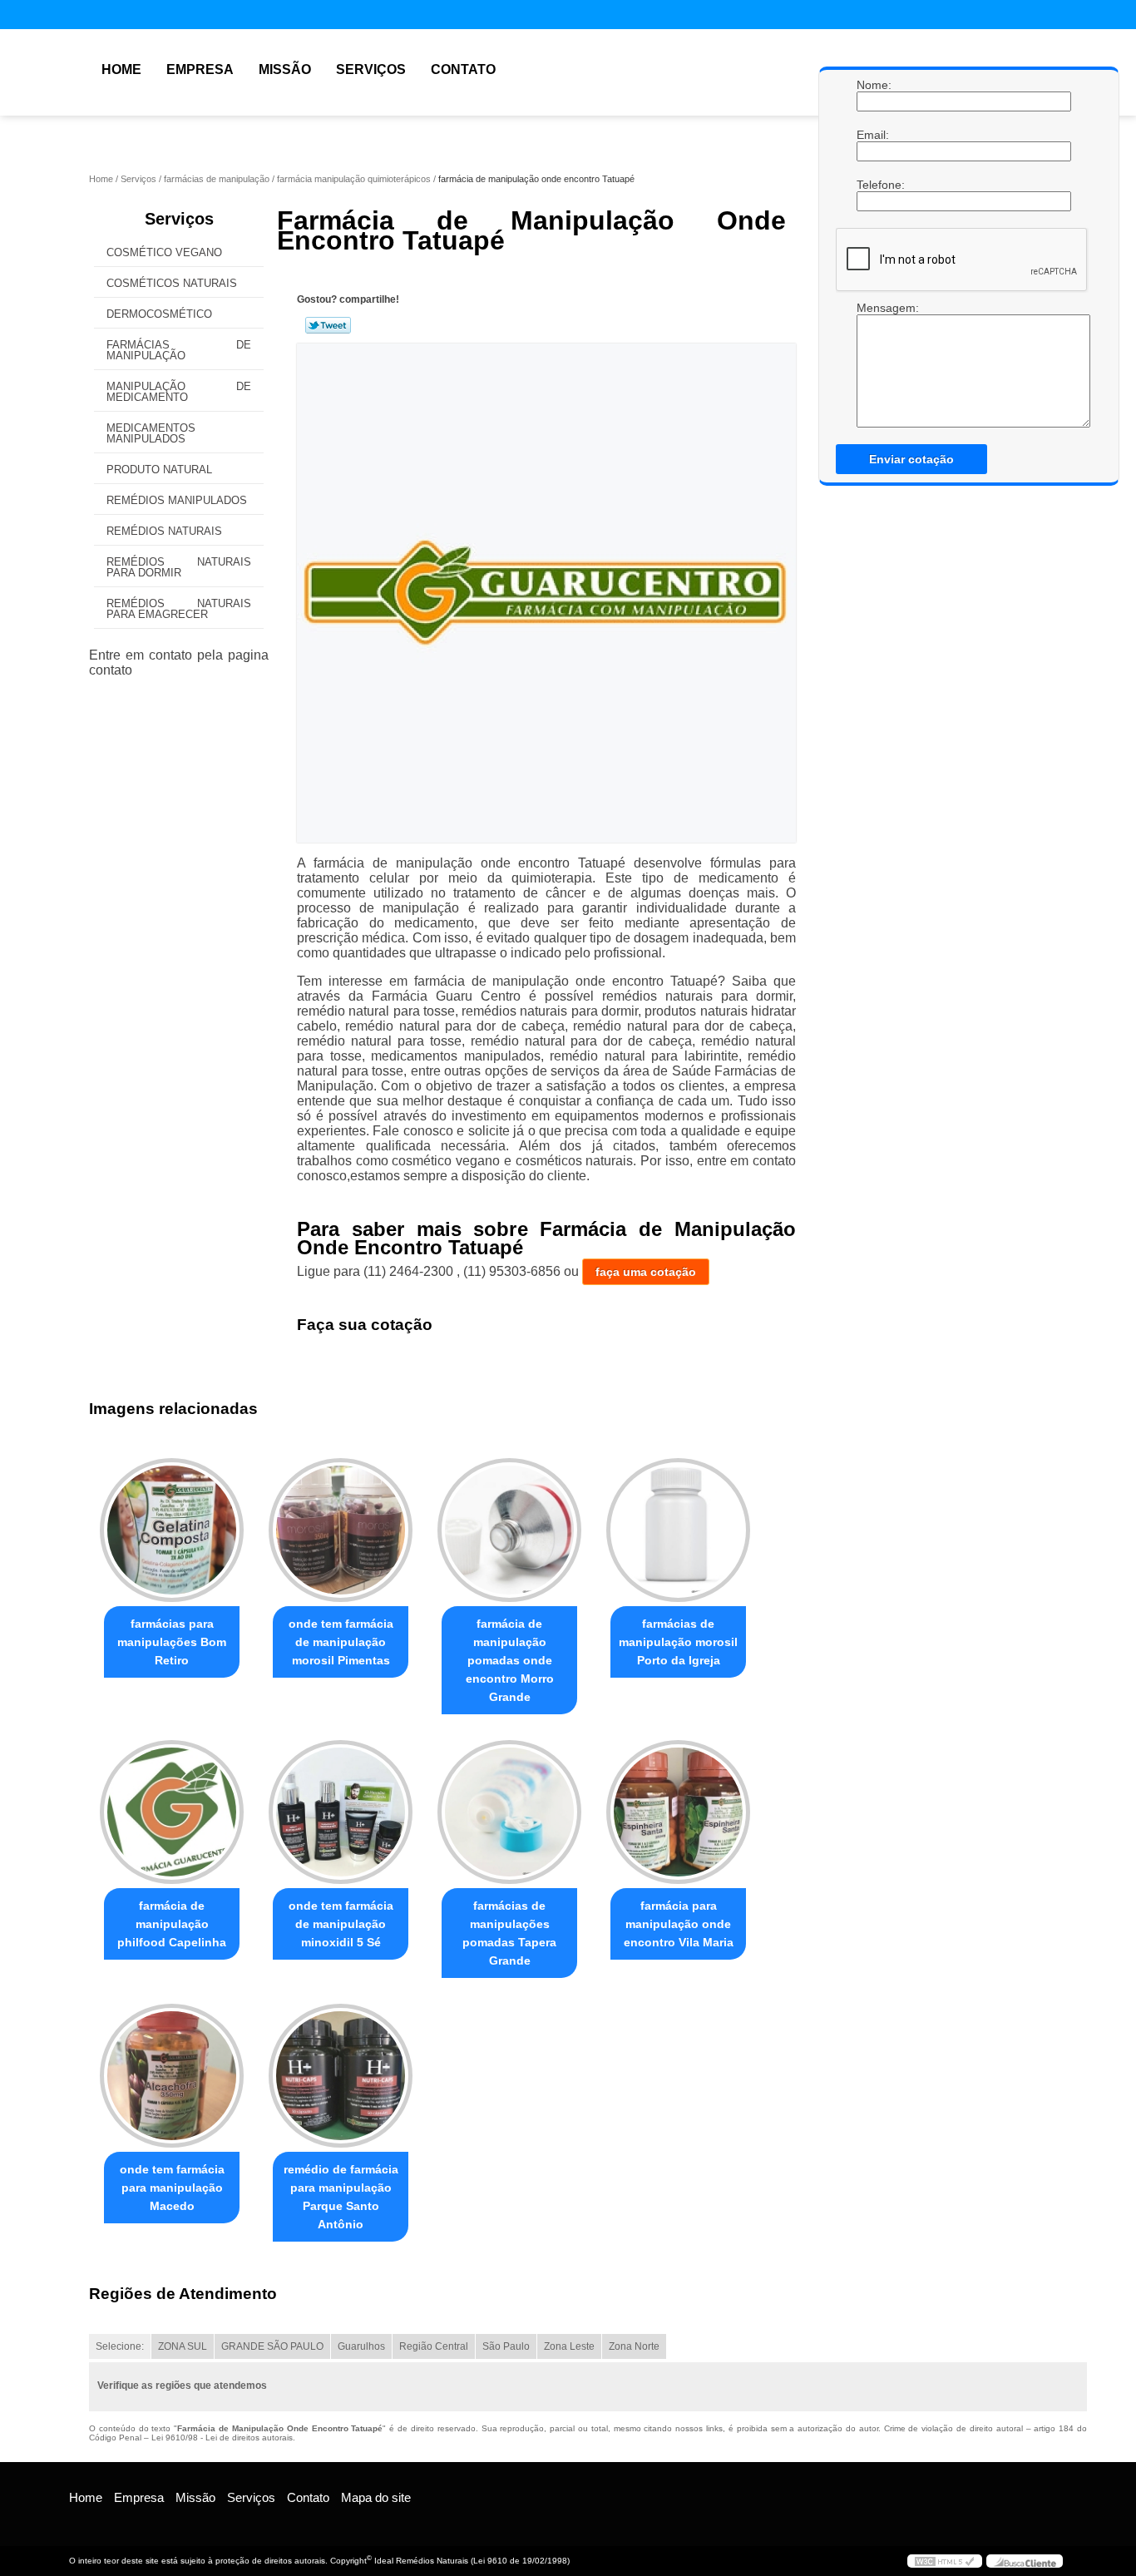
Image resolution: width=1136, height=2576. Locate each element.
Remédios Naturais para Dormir (179, 567)
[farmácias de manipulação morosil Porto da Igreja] (678, 1530)
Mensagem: (873, 308)
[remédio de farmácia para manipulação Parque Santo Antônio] (341, 2076)
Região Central (434, 2346)
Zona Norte (634, 2346)
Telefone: (873, 185)
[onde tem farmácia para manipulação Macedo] (172, 2076)
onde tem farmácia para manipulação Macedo (172, 2188)
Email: (873, 135)
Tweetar (328, 325)
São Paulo (506, 2346)
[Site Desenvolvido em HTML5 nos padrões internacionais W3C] (945, 2561)
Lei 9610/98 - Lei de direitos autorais (222, 2438)
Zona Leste (569, 2346)
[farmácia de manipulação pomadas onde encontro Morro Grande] (509, 1530)
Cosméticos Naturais (172, 283)
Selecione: (120, 2346)
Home (121, 69)
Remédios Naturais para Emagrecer (179, 609)
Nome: (873, 85)
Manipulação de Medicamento (179, 392)
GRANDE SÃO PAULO (272, 2346)
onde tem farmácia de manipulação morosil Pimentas (341, 1642)
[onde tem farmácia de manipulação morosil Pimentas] (341, 1530)
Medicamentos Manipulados (151, 433)
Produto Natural (159, 470)
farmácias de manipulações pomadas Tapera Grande (509, 1933)
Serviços (371, 69)
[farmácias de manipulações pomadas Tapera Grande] (509, 1812)
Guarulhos (361, 2346)
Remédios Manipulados (177, 500)
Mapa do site (376, 2497)
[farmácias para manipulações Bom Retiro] (172, 1530)
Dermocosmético (159, 314)
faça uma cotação (646, 1272)
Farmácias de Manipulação (179, 350)
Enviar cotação (911, 459)
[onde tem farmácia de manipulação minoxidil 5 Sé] (341, 1812)
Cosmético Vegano (164, 252)
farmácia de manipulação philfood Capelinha (172, 1924)
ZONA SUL (183, 2346)
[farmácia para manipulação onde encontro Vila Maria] (678, 1812)
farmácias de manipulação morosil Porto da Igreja (678, 1642)
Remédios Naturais (164, 531)
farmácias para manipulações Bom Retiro (172, 1642)
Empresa (200, 69)
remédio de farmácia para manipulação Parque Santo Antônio (341, 2197)
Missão (285, 69)
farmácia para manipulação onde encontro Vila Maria (679, 1924)
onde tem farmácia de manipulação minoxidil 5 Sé (341, 1924)
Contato (463, 69)
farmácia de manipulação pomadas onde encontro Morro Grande (510, 1660)
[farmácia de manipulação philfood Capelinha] (172, 1812)
